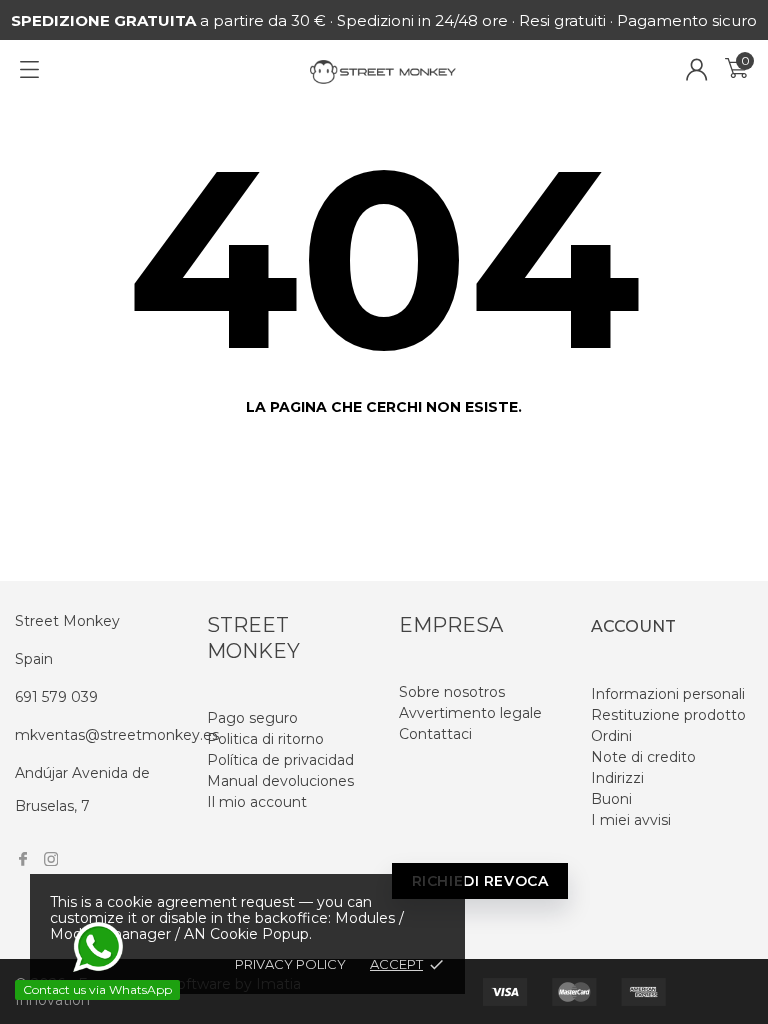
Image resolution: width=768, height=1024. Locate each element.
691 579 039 (56, 697)
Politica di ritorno (265, 739)
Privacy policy (290, 964)
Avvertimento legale (470, 713)
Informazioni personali (668, 694)
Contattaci (435, 734)
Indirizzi (617, 778)
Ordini (611, 736)
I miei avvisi (631, 820)
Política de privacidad (280, 760)
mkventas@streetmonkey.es (117, 735)
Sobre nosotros (452, 692)
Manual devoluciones (280, 781)
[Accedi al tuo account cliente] (697, 69)
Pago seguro (252, 718)
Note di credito (643, 757)
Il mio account (257, 802)
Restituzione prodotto (668, 715)
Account (633, 626)
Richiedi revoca (480, 881)
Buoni (611, 799)
